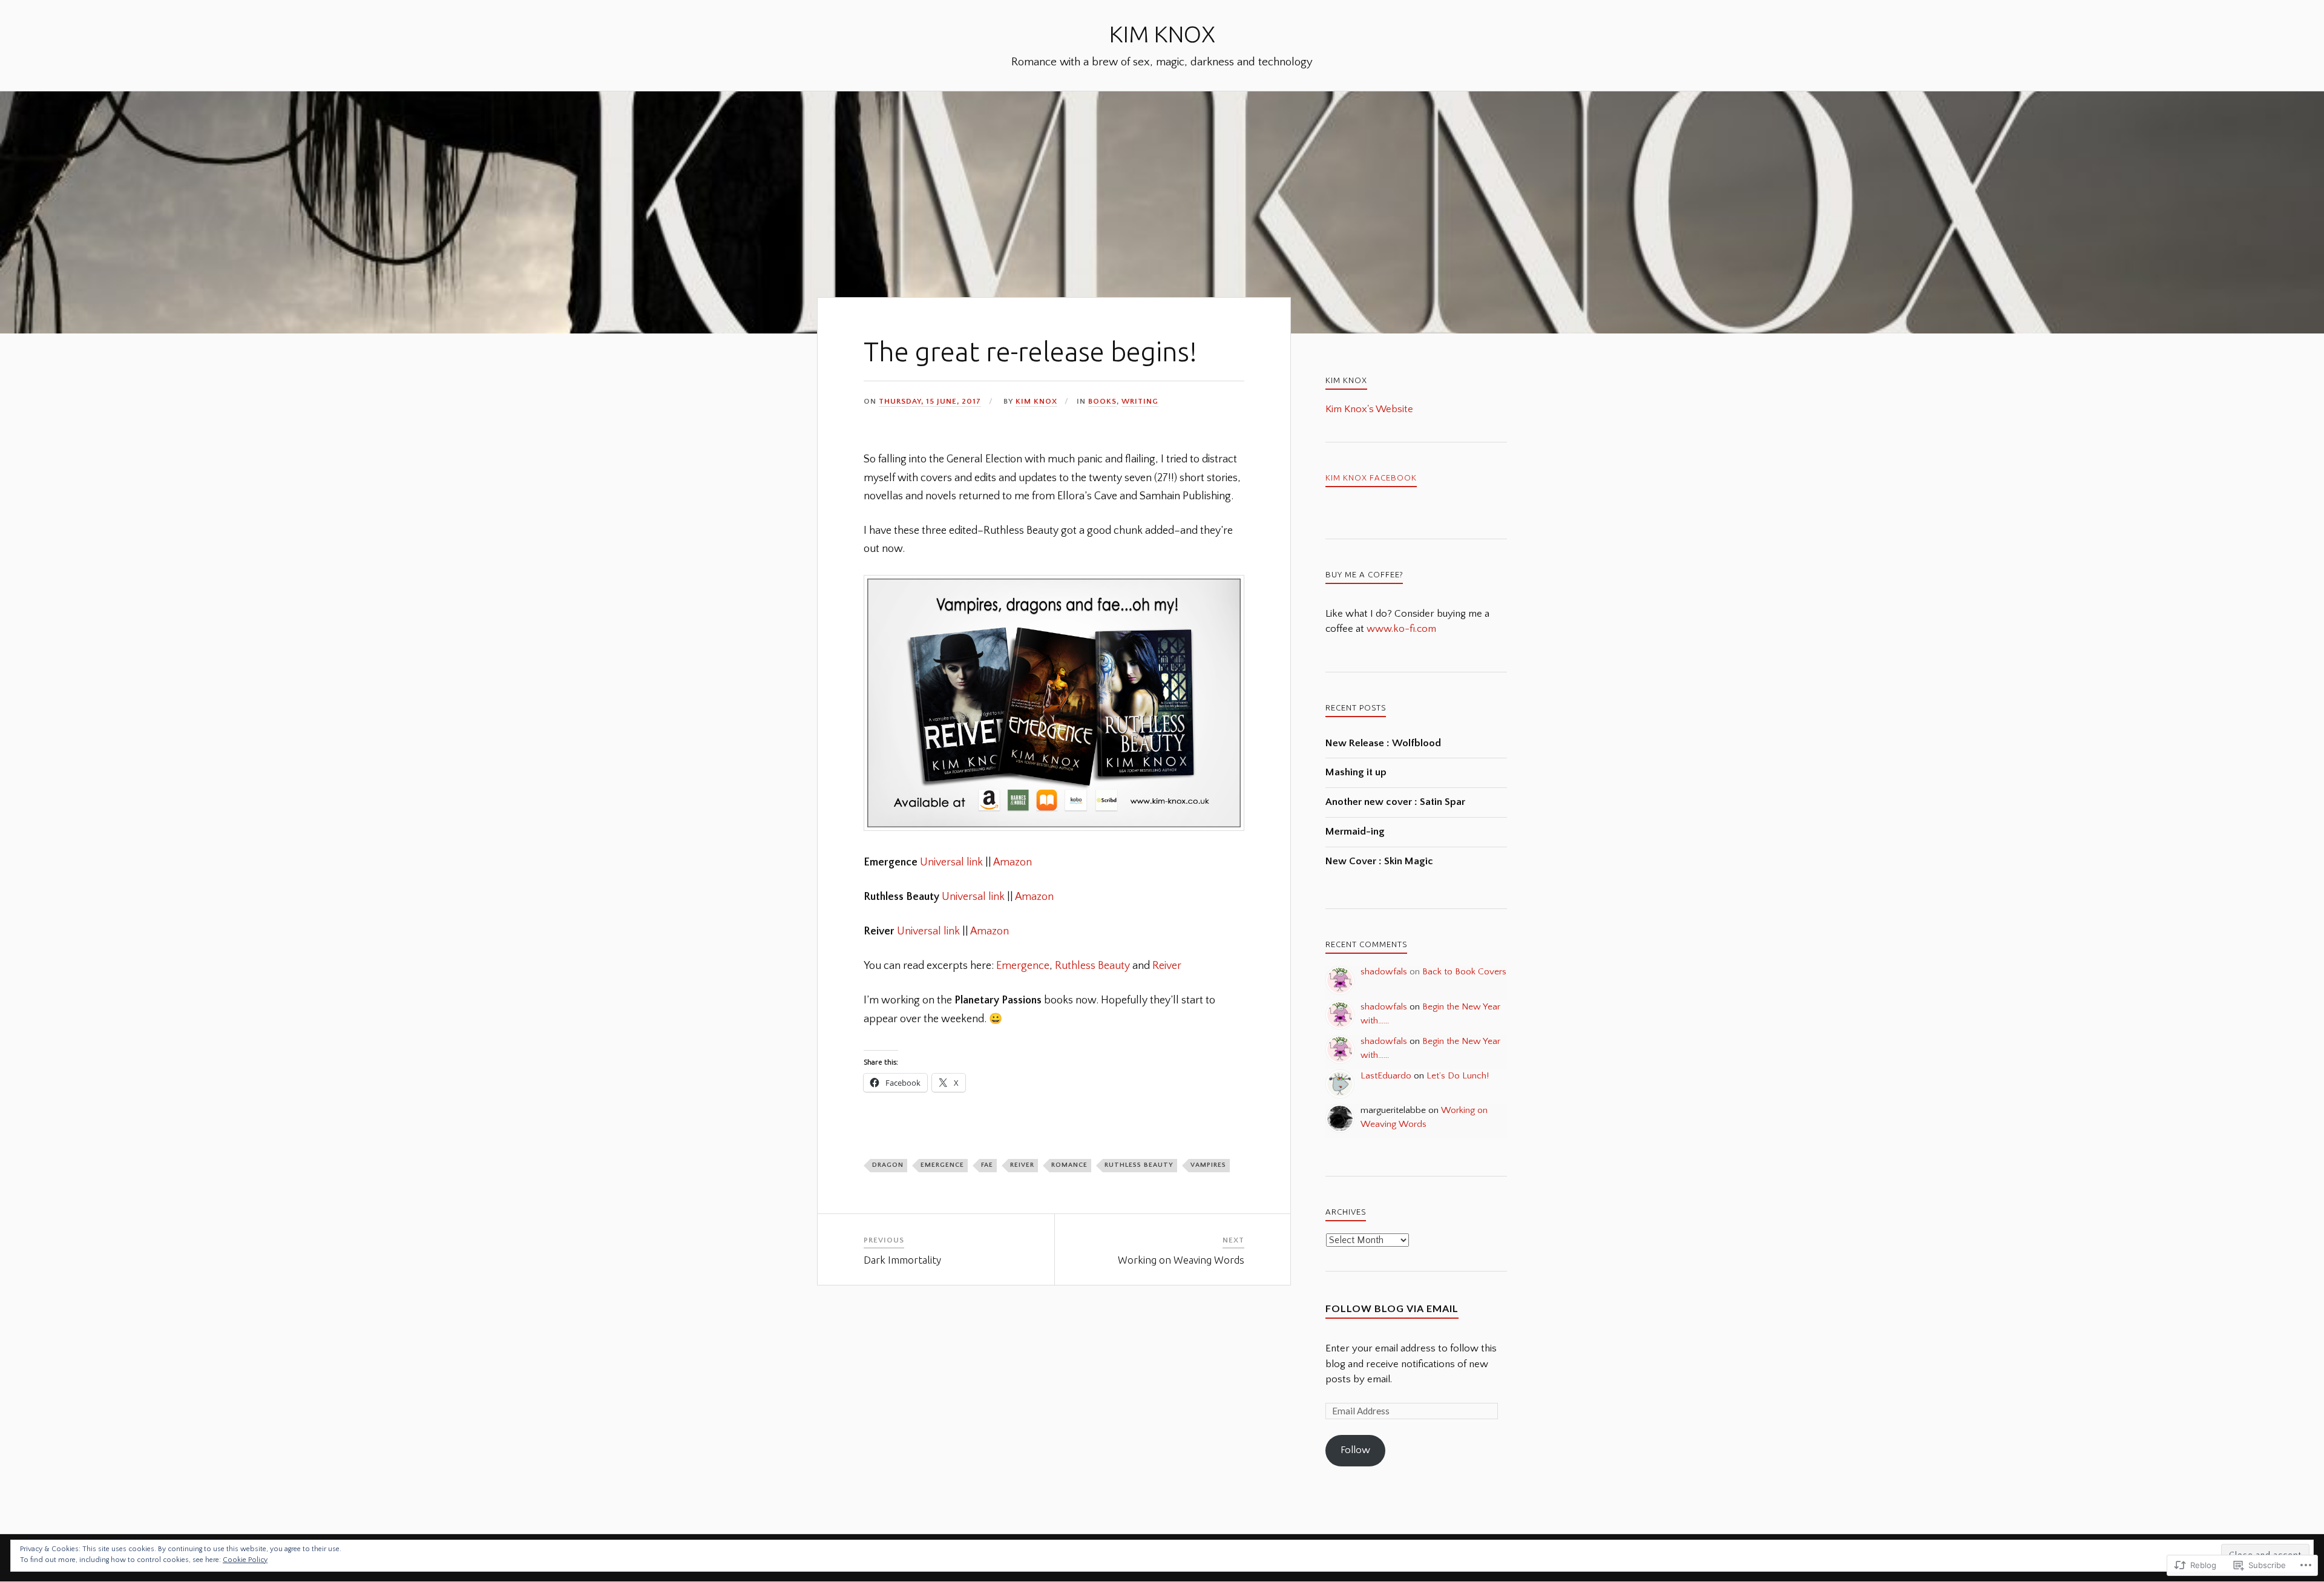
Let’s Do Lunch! (1458, 1076)
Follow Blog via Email (1392, 1308)
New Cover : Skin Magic (1379, 861)
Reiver (1167, 966)
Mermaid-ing (1355, 832)
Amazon (1013, 862)
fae (987, 1165)
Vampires (1208, 1165)
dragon (888, 1165)
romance (1069, 1165)
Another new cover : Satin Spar (1395, 802)
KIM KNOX (1162, 34)
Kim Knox (1036, 401)
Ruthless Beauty (1092, 966)
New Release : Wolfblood (1383, 743)
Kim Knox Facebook (1371, 478)
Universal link (951, 862)
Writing (1140, 401)
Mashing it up (1356, 772)
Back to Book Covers (1464, 972)
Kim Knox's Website (1369, 409)
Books (1102, 401)
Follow (1355, 1450)
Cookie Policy (245, 1560)
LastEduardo (1386, 1076)
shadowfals (1384, 972)
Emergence (1023, 966)
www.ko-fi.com (1401, 629)
